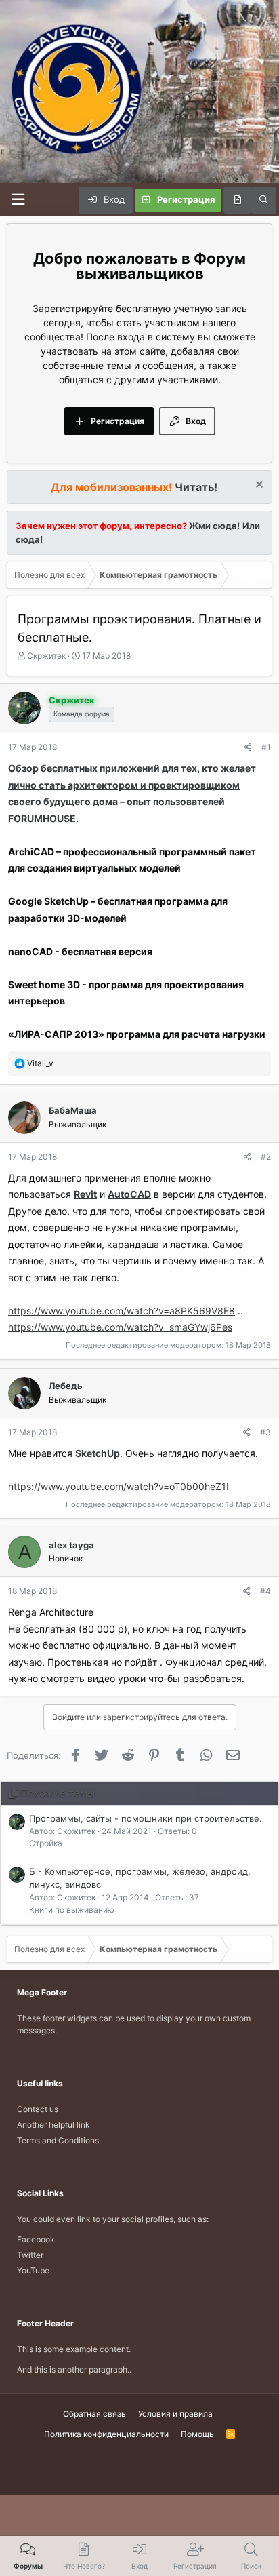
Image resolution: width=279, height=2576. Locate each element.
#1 (266, 747)
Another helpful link (53, 2125)
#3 (265, 1432)
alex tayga (71, 1545)
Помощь (197, 2434)
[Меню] (18, 200)
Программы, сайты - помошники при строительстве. (146, 1818)
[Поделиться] (248, 747)
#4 (265, 1591)
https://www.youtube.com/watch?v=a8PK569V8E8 (122, 1311)
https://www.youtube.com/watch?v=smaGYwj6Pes (120, 1327)
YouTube (33, 2270)
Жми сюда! (213, 526)
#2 (266, 1157)
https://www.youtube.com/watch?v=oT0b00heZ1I (119, 1486)
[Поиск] (264, 200)
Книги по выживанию (72, 1910)
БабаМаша (73, 1110)
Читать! (196, 487)
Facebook (36, 2239)
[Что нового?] (237, 200)
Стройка (46, 1843)
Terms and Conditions (58, 2140)
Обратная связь (94, 2414)
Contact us (38, 2109)
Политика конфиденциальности (106, 2434)
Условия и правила (175, 2414)
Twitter (30, 2255)
